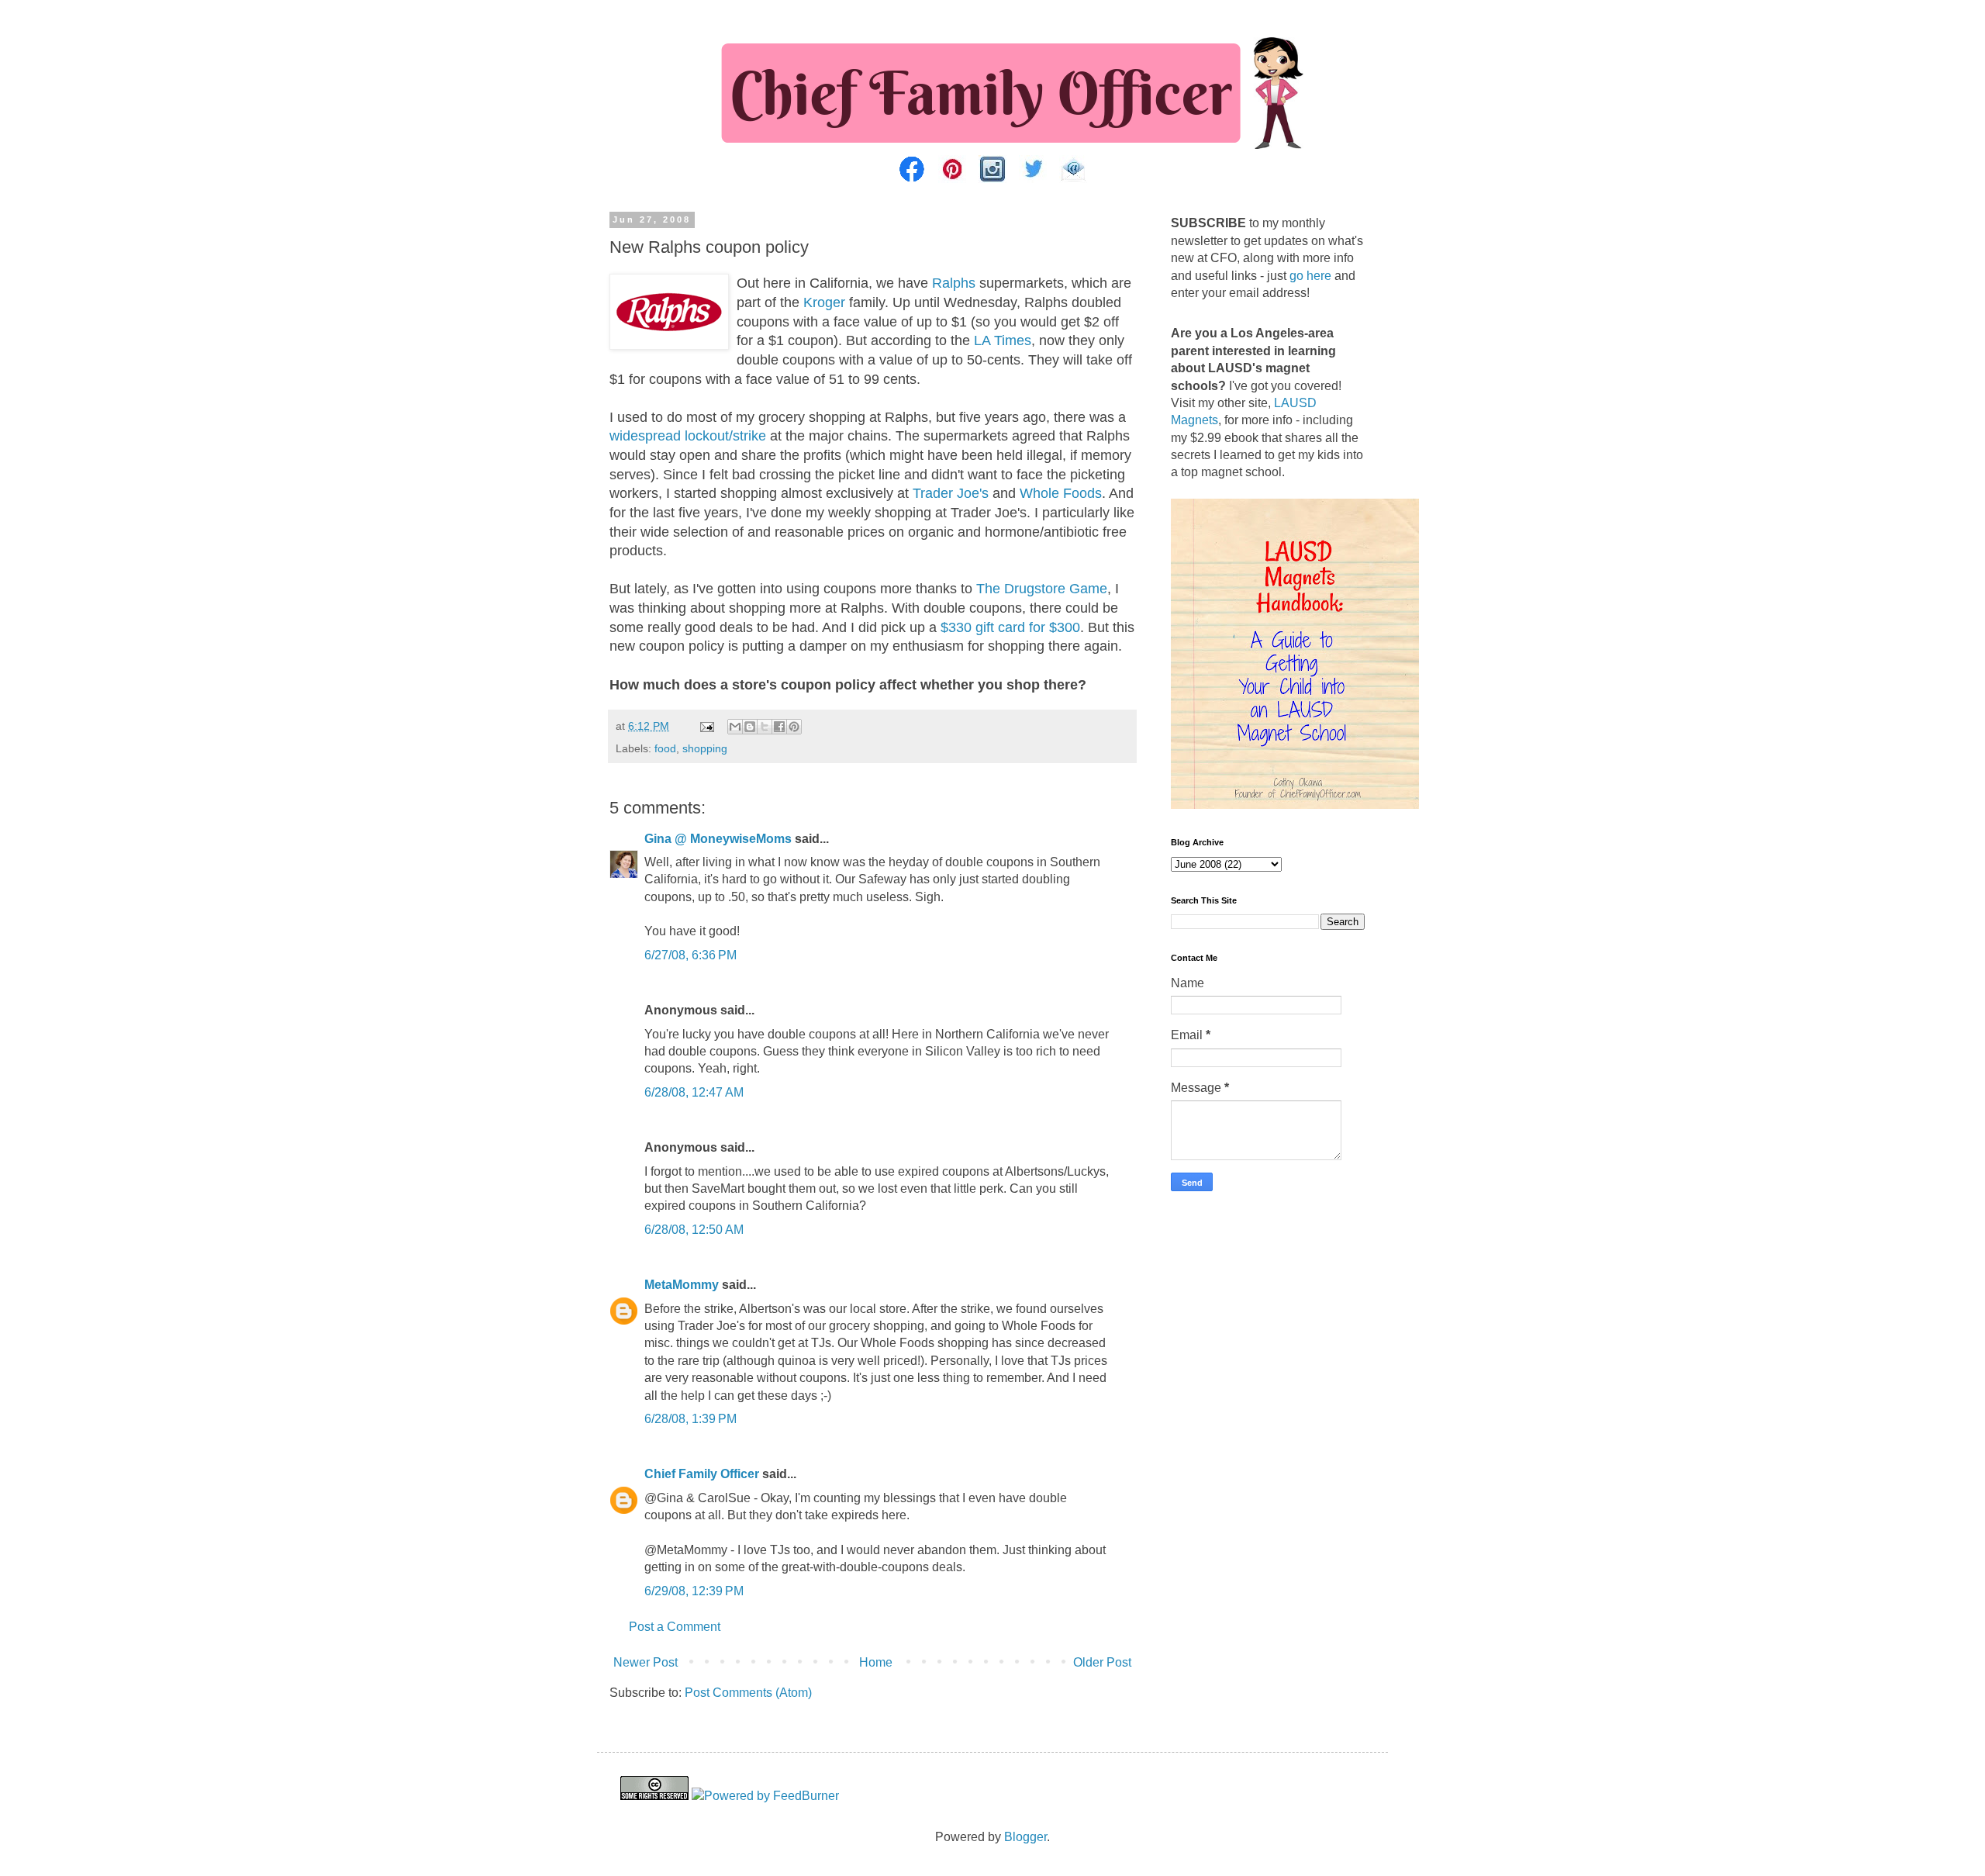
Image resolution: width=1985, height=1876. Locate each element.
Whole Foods (1061, 493)
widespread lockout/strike (688, 436)
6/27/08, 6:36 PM (690, 955)
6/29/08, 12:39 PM (694, 1591)
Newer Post (646, 1662)
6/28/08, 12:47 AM (694, 1092)
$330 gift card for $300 (1010, 627)
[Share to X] (765, 727)
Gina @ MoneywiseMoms (718, 839)
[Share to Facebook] (779, 727)
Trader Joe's (951, 493)
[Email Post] (706, 726)
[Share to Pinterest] (794, 727)
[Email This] (735, 727)
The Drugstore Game (1042, 589)
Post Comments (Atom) (748, 1693)
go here (1310, 276)
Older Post (1102, 1662)
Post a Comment (675, 1627)
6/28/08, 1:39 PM (690, 1419)
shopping (705, 748)
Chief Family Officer (702, 1474)
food (665, 748)
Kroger (822, 302)
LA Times (1003, 340)
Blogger (1025, 1837)
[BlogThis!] (750, 727)
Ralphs (954, 283)
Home (876, 1662)
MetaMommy (682, 1285)
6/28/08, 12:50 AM (694, 1230)
